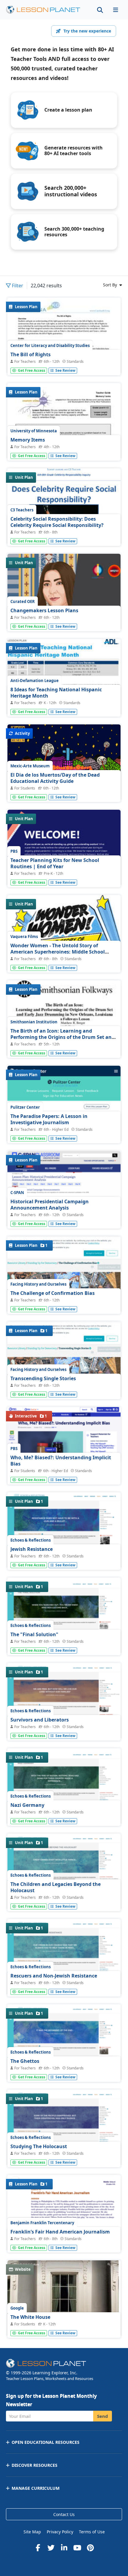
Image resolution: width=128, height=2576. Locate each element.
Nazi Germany (27, 1805)
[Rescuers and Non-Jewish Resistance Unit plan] (64, 1964)
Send (103, 2416)
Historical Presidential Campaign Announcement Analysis (50, 1205)
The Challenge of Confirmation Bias (53, 1293)
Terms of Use (92, 2532)
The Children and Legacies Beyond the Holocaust (56, 1887)
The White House (30, 2317)
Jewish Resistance (32, 1549)
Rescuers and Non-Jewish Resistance (54, 1976)
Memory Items (28, 440)
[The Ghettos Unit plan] (64, 2050)
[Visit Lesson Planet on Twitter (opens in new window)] (51, 2548)
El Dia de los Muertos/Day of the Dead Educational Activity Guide (55, 778)
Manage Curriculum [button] (36, 2488)
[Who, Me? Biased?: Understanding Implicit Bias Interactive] (64, 1435)
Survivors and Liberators (40, 1720)
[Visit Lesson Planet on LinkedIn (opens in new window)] (64, 2548)
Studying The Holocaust (39, 2146)
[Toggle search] (100, 10)
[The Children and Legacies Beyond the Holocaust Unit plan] (64, 1879)
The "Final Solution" (34, 1634)
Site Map (32, 2532)
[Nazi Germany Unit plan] (64, 1794)
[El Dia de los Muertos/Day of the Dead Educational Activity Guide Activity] (64, 786)
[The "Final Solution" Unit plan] (64, 1622)
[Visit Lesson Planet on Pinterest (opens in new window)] (90, 2548)
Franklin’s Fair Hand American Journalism (60, 2232)
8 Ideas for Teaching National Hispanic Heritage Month (56, 693)
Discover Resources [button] (35, 2465)
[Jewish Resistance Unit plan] (64, 1538)
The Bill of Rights (31, 354)
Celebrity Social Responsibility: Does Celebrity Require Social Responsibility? (57, 522)
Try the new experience (87, 31)
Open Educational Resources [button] (46, 2442)
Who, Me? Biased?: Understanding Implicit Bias (61, 1461)
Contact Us (64, 2514)
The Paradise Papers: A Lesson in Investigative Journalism (49, 1119)
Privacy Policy (60, 2532)
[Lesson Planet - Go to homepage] (46, 10)
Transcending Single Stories (43, 1378)
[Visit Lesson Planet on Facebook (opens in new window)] (38, 2548)
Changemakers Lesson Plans (44, 610)
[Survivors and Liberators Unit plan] (64, 1707)
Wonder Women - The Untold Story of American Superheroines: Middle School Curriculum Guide (58, 952)
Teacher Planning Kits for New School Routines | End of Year (55, 863)
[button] (115, 10)
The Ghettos (25, 2061)
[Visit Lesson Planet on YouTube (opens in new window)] (77, 2548)
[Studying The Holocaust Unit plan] (64, 2134)
